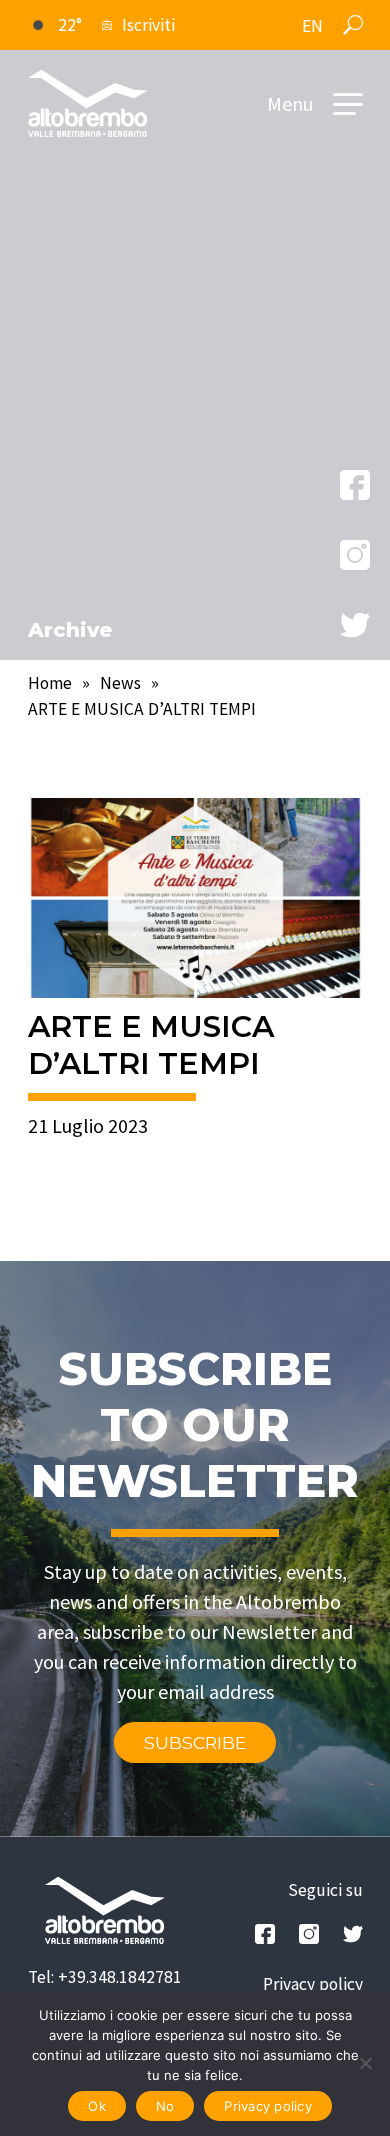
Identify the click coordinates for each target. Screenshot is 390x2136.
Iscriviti (148, 25)
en (312, 26)
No (165, 2106)
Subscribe (195, 1742)
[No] (365, 2063)
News (120, 683)
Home (50, 683)
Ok (97, 2106)
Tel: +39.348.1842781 (105, 1977)
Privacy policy (313, 1984)
